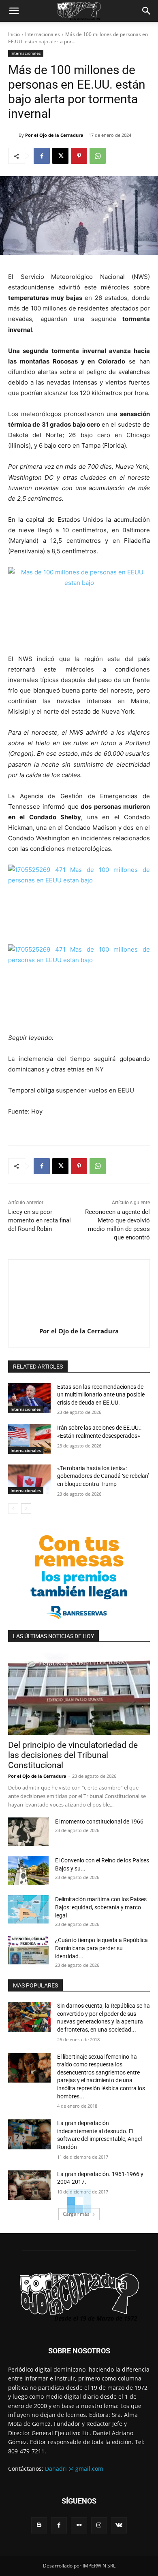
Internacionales (43, 34)
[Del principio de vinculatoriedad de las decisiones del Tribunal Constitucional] (79, 1694)
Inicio (14, 34)
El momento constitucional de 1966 (99, 1821)
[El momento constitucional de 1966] (28, 1832)
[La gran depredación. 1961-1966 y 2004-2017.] (29, 2185)
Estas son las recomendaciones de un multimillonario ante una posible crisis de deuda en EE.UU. (101, 1395)
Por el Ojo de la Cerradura (54, 135)
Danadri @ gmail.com (74, 2469)
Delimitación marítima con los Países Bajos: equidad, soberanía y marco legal (101, 1907)
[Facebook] (42, 156)
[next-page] (26, 1509)
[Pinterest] (79, 156)
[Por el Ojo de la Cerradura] (13, 135)
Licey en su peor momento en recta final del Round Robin (39, 1220)
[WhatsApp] (98, 156)
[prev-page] (13, 1509)
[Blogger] (39, 2525)
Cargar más (76, 2214)
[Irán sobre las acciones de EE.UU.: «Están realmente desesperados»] (29, 1439)
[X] (60, 156)
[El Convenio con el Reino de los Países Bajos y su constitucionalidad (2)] (28, 1870)
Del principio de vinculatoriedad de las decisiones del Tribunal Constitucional (73, 1755)
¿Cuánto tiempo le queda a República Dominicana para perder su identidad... (101, 1948)
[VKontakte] (119, 2525)
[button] (14, 11)
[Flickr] (79, 2525)
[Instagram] (99, 2525)
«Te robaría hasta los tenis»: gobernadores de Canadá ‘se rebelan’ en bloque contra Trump (103, 1476)
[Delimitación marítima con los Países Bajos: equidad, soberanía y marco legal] (28, 1909)
